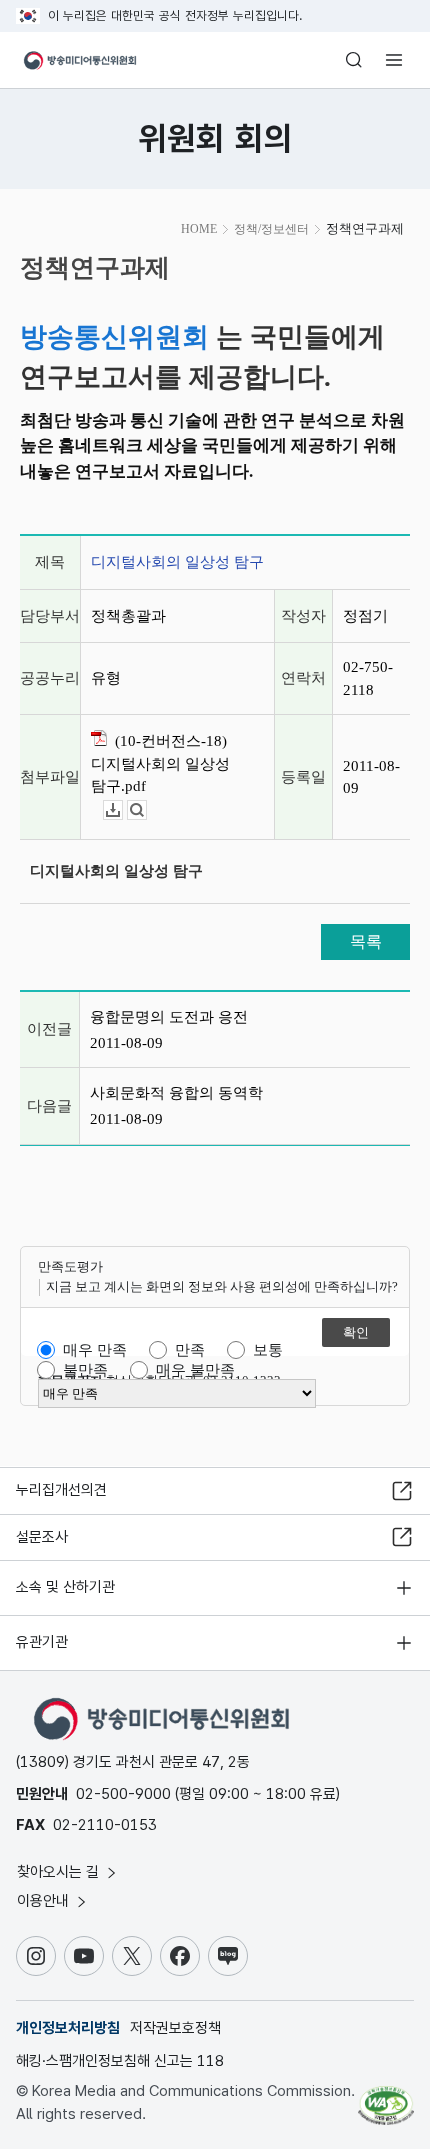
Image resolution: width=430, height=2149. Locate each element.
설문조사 (42, 1537)
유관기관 (42, 1642)
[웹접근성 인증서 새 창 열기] (386, 2097)
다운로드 (122, 810)
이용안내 (45, 1901)
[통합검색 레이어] (354, 60)
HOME (199, 229)
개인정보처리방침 (68, 2028)
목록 (366, 941)
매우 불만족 (195, 1370)
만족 (190, 1350)
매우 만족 (95, 1350)
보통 (268, 1350)
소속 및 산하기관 (65, 1587)
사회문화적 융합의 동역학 (176, 1093)
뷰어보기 (146, 810)
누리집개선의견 (61, 1490)
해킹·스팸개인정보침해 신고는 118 (120, 2061)
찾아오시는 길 (60, 1872)
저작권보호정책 (175, 2028)
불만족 (85, 1370)
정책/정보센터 (271, 229)
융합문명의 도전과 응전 (169, 1017)
